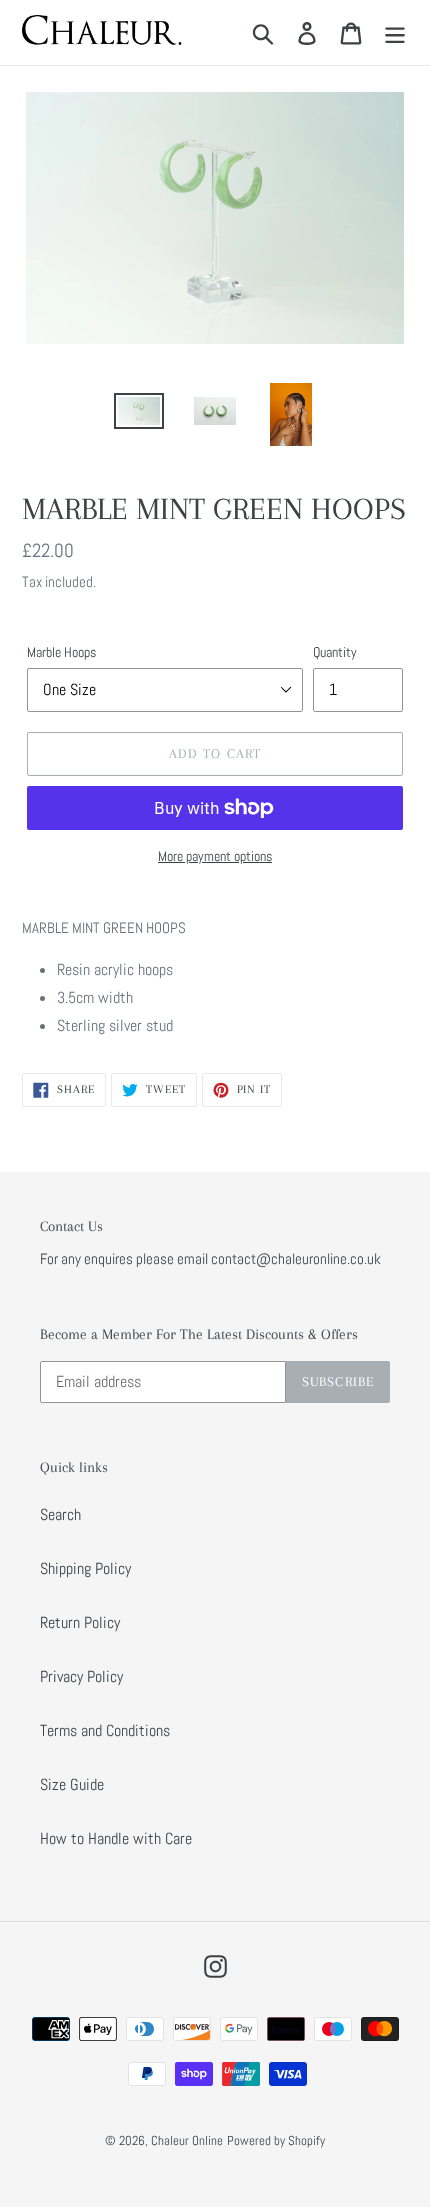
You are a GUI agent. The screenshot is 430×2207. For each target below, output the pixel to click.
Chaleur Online (187, 2140)
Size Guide (72, 1784)
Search (60, 1514)
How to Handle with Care (116, 1838)
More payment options (215, 856)
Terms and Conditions (105, 1730)
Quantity (335, 652)
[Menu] (395, 32)
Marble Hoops (61, 652)
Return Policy (80, 1622)
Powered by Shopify (276, 2140)
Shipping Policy (85, 1568)
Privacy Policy (81, 1676)
